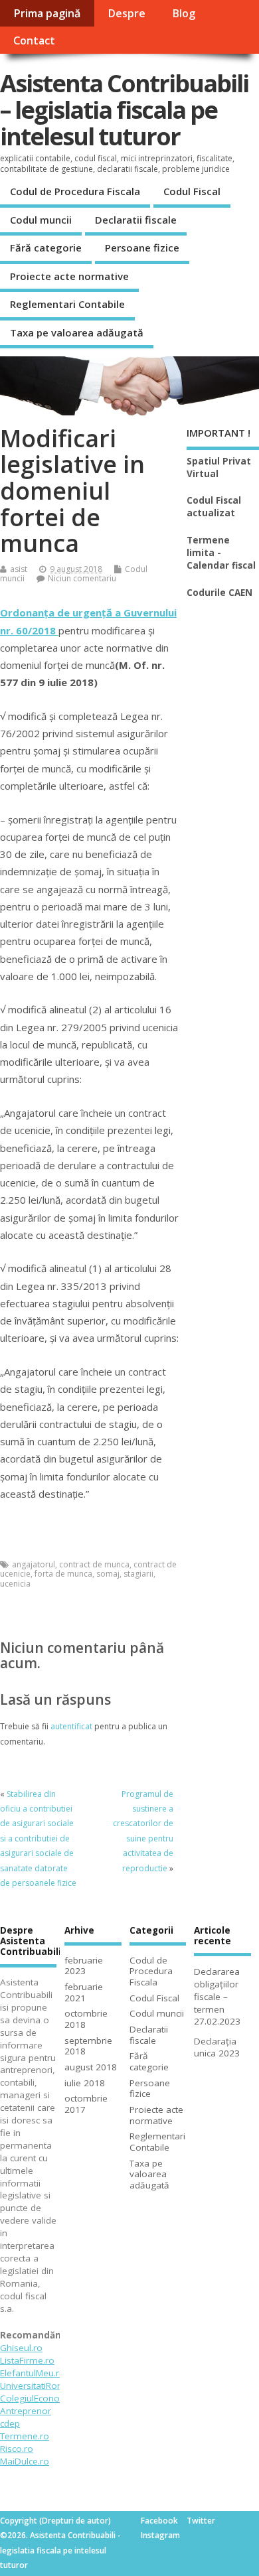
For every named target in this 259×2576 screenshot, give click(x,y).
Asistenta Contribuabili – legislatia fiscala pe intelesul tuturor (124, 109)
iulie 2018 (85, 2083)
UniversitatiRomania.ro (47, 2386)
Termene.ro (25, 2436)
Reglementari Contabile (67, 304)
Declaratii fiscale (136, 220)
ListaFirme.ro (27, 2360)
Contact (34, 40)
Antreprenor (26, 2411)
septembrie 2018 (88, 2046)
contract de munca (94, 1564)
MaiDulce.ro (25, 2461)
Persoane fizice (142, 248)
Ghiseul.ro (21, 2348)
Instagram (160, 2535)
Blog (184, 13)
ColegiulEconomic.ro (43, 2398)
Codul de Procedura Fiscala (75, 191)
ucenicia (15, 1584)
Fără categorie (46, 248)
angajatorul (34, 1564)
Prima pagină (47, 13)
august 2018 (91, 2067)
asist (19, 569)
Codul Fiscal (192, 191)
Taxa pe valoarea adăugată (77, 332)
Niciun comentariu (82, 578)
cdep (10, 2423)
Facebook (159, 2521)
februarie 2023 (84, 1966)
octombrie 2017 (86, 2104)
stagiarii (138, 1574)
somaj (108, 1574)
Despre (127, 13)
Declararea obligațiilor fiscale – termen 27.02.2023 (217, 1997)
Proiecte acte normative (69, 276)
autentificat (71, 1726)
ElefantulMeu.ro (33, 2373)
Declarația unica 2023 (217, 2047)
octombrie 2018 (86, 2019)
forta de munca (63, 1574)
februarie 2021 (84, 1992)
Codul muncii (41, 220)
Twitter (201, 2521)
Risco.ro (17, 2449)
